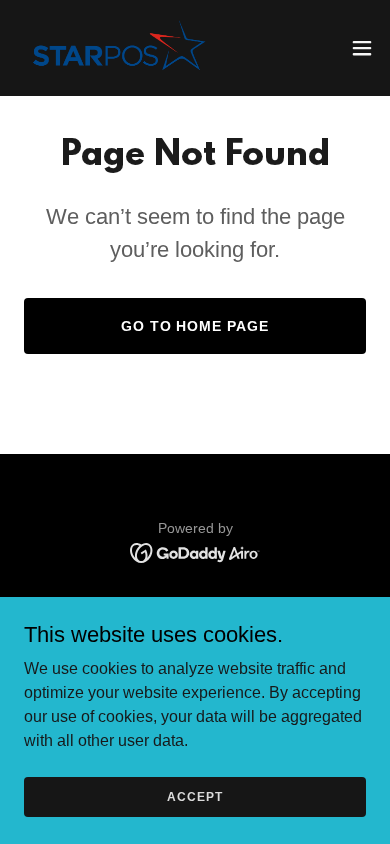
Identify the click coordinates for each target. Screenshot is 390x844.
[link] (117, 48)
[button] (362, 48)
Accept (194, 796)
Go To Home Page (195, 326)
